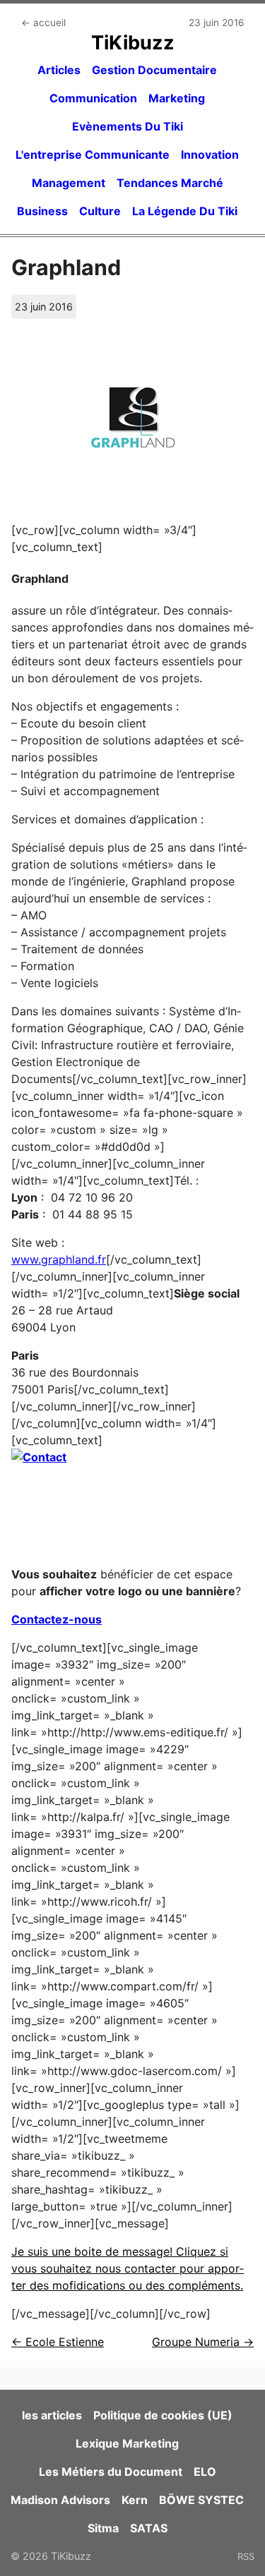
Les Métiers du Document (111, 2472)
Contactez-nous (57, 1619)
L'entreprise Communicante (93, 155)
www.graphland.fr (59, 1259)
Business (42, 211)
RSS (246, 2556)
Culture (100, 211)
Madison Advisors (60, 2500)
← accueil (43, 23)
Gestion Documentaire (154, 70)
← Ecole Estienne (58, 2342)
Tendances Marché (170, 183)
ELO (205, 2472)
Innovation (210, 155)
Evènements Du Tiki (128, 126)
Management (69, 183)
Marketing (177, 98)
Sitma (103, 2528)
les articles (52, 2415)
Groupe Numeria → (203, 2342)
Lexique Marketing (127, 2443)
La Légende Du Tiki (185, 211)
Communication (93, 98)
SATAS (149, 2528)
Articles (59, 70)
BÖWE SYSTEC (201, 2500)
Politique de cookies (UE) (163, 2415)
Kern (135, 2500)
